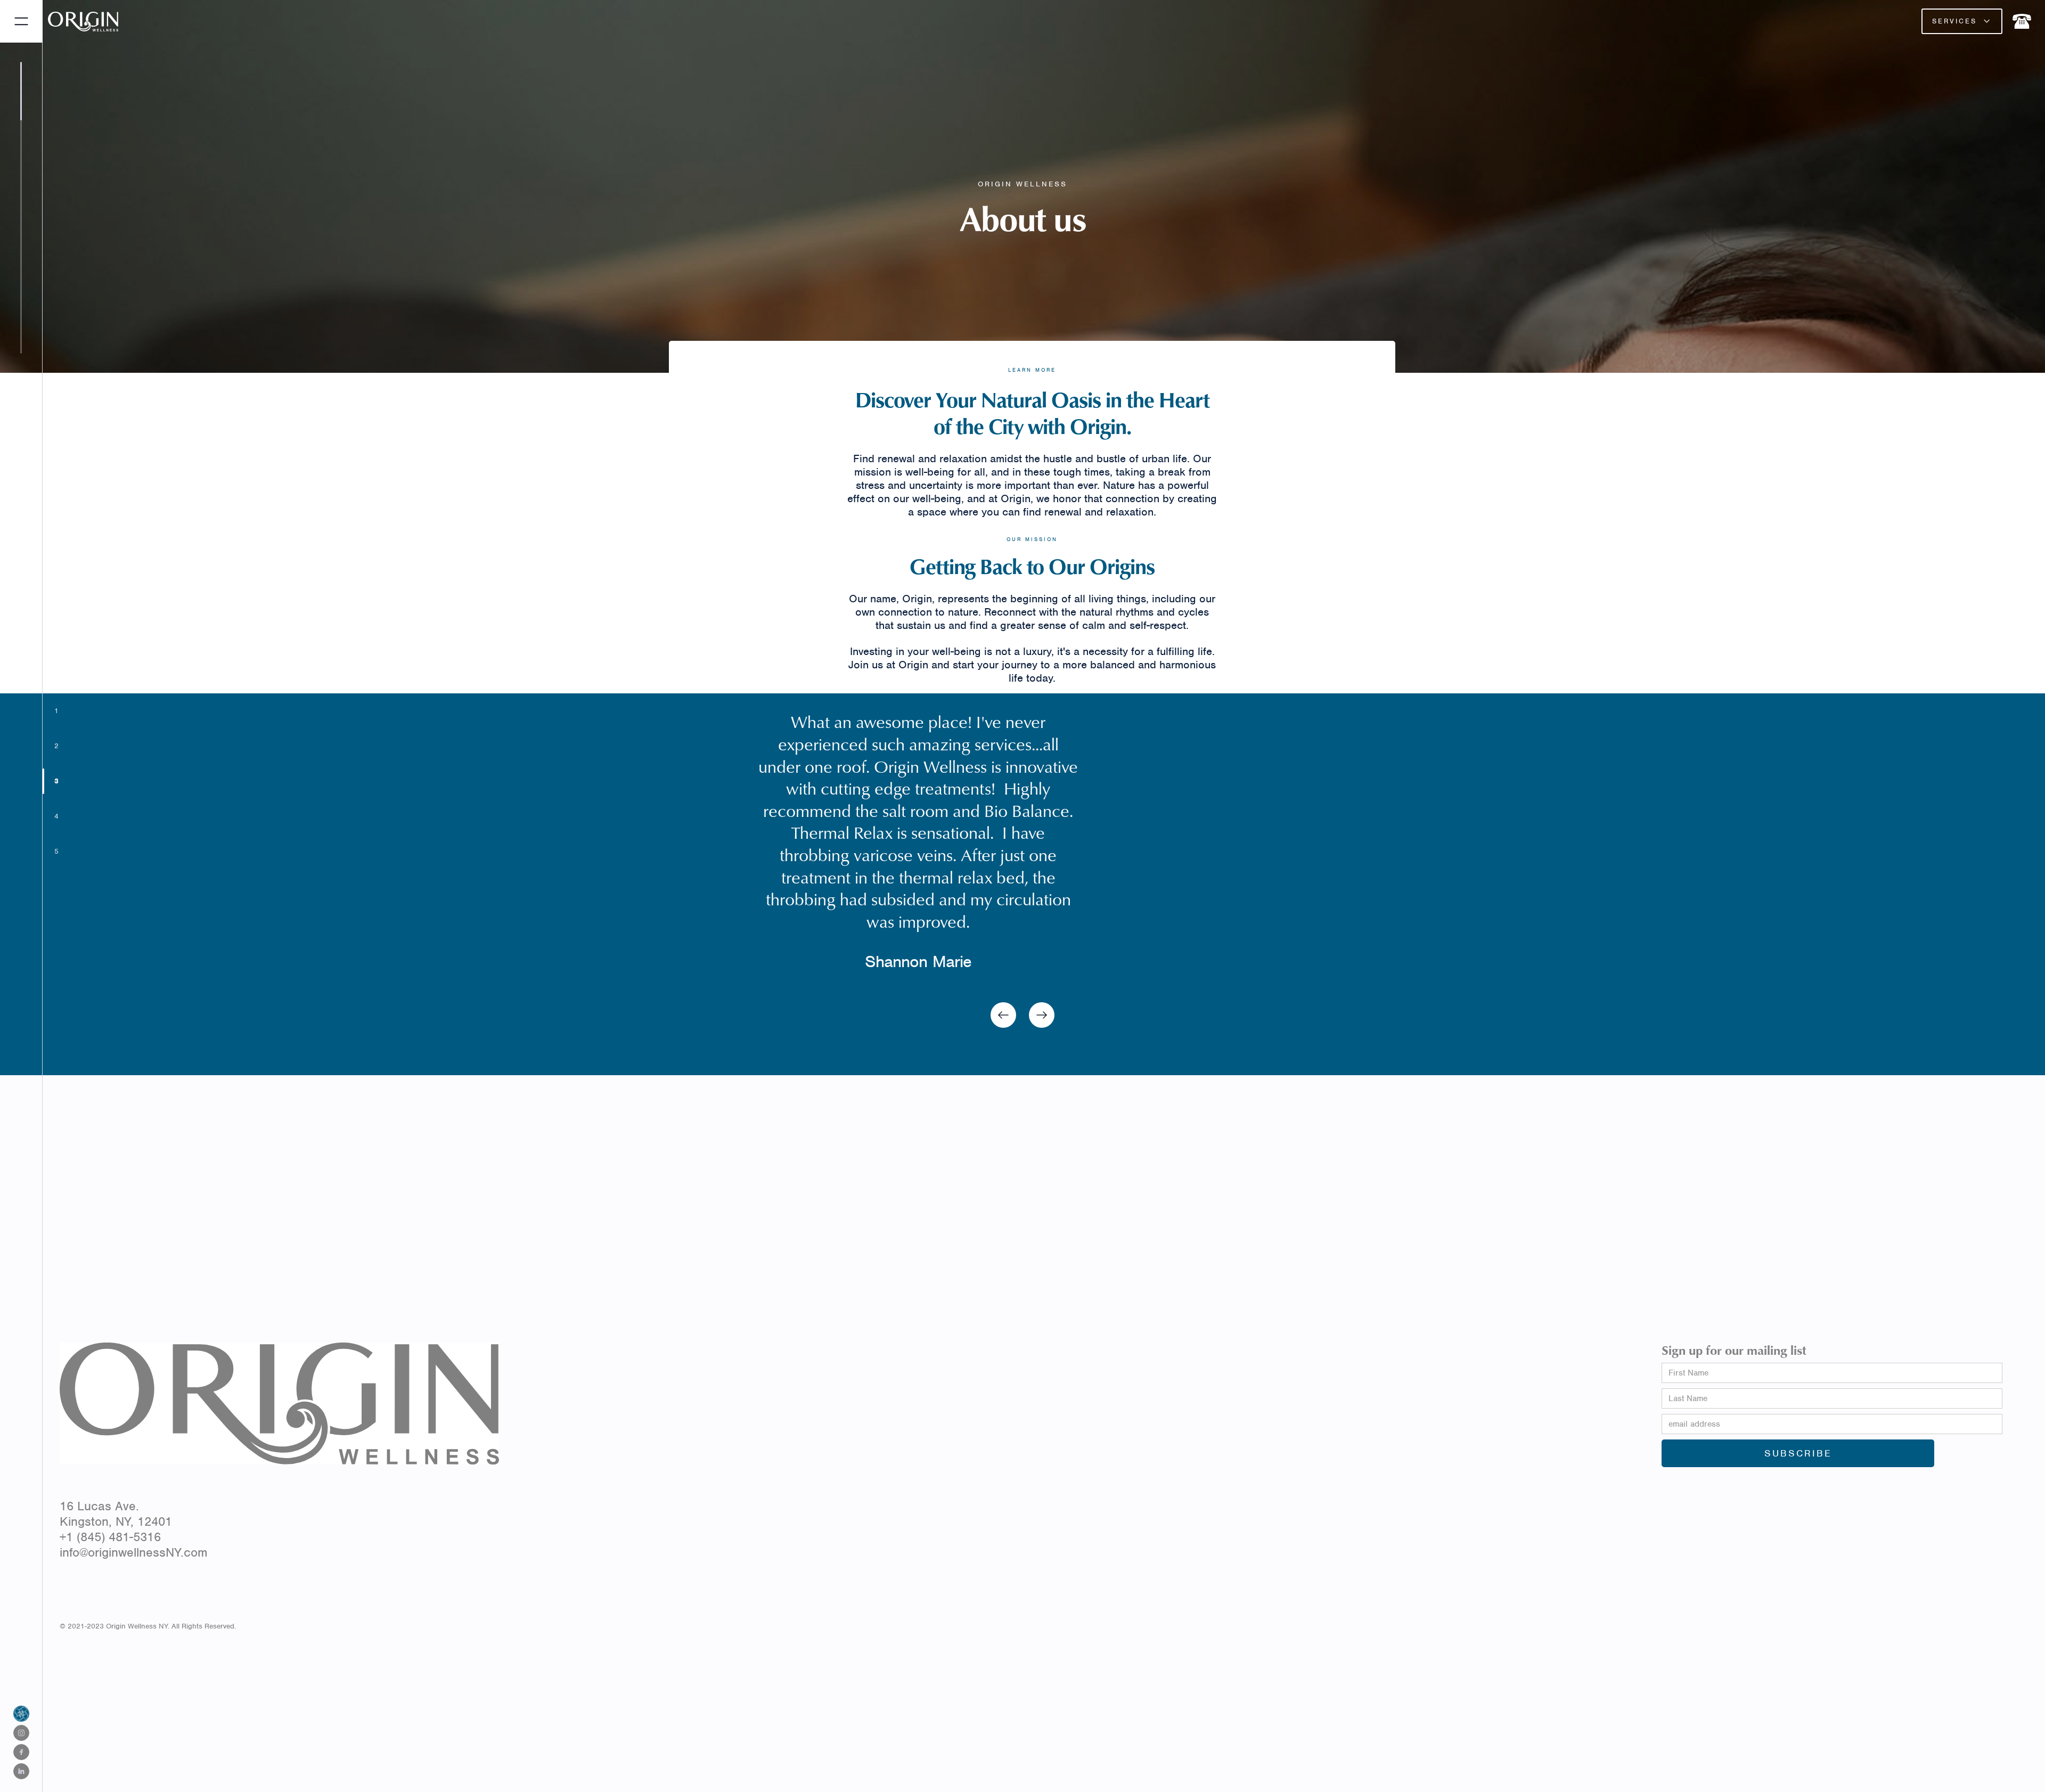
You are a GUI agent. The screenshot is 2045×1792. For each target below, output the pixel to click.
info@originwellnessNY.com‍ (134, 1552)
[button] (1962, 21)
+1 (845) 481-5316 (110, 1537)
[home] (117, 22)
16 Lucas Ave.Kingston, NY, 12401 (116, 1514)
